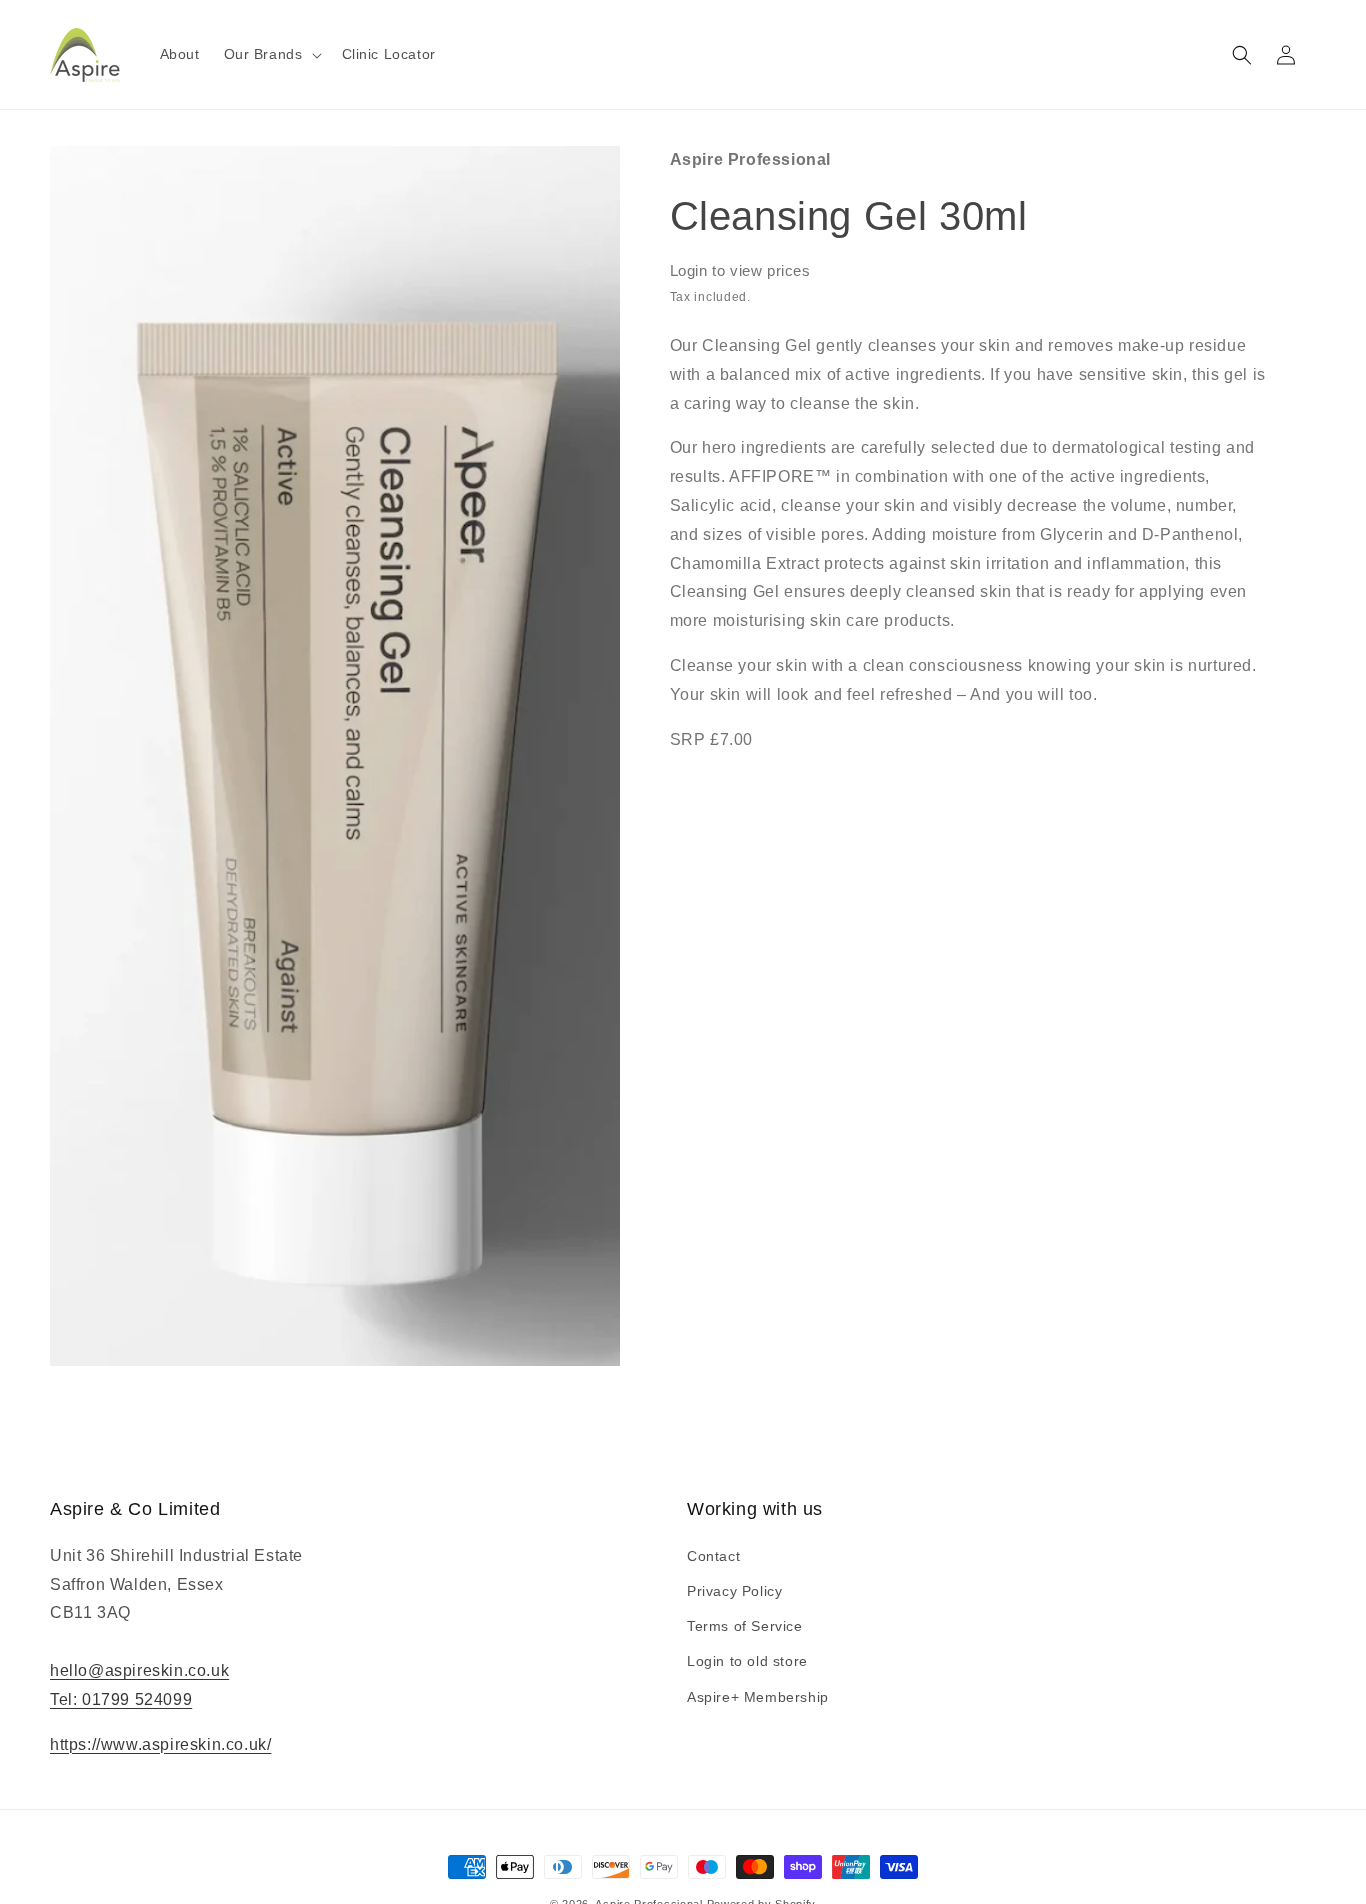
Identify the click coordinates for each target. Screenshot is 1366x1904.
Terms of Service (745, 1626)
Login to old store (747, 1661)
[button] (271, 54)
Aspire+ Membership (758, 1697)
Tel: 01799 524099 (121, 1699)
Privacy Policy (734, 1591)
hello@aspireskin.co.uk (139, 1670)
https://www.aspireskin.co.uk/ (160, 1744)
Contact (713, 1556)
